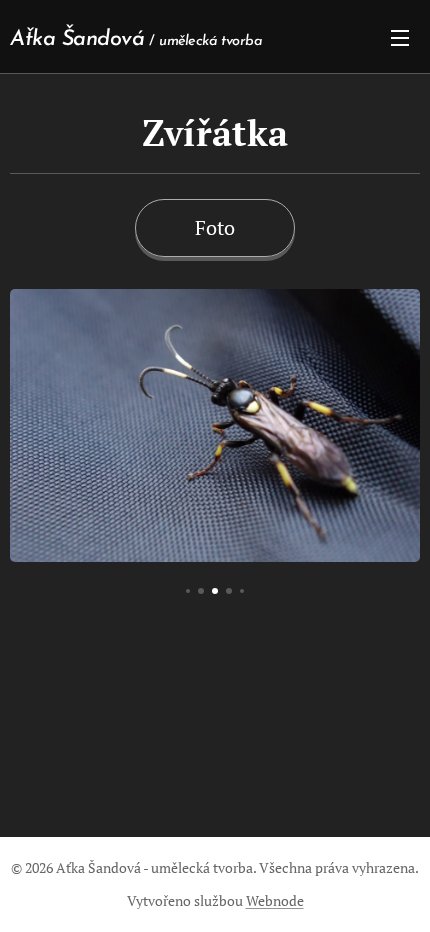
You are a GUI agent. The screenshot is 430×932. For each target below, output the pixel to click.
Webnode (275, 900)
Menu (400, 37)
